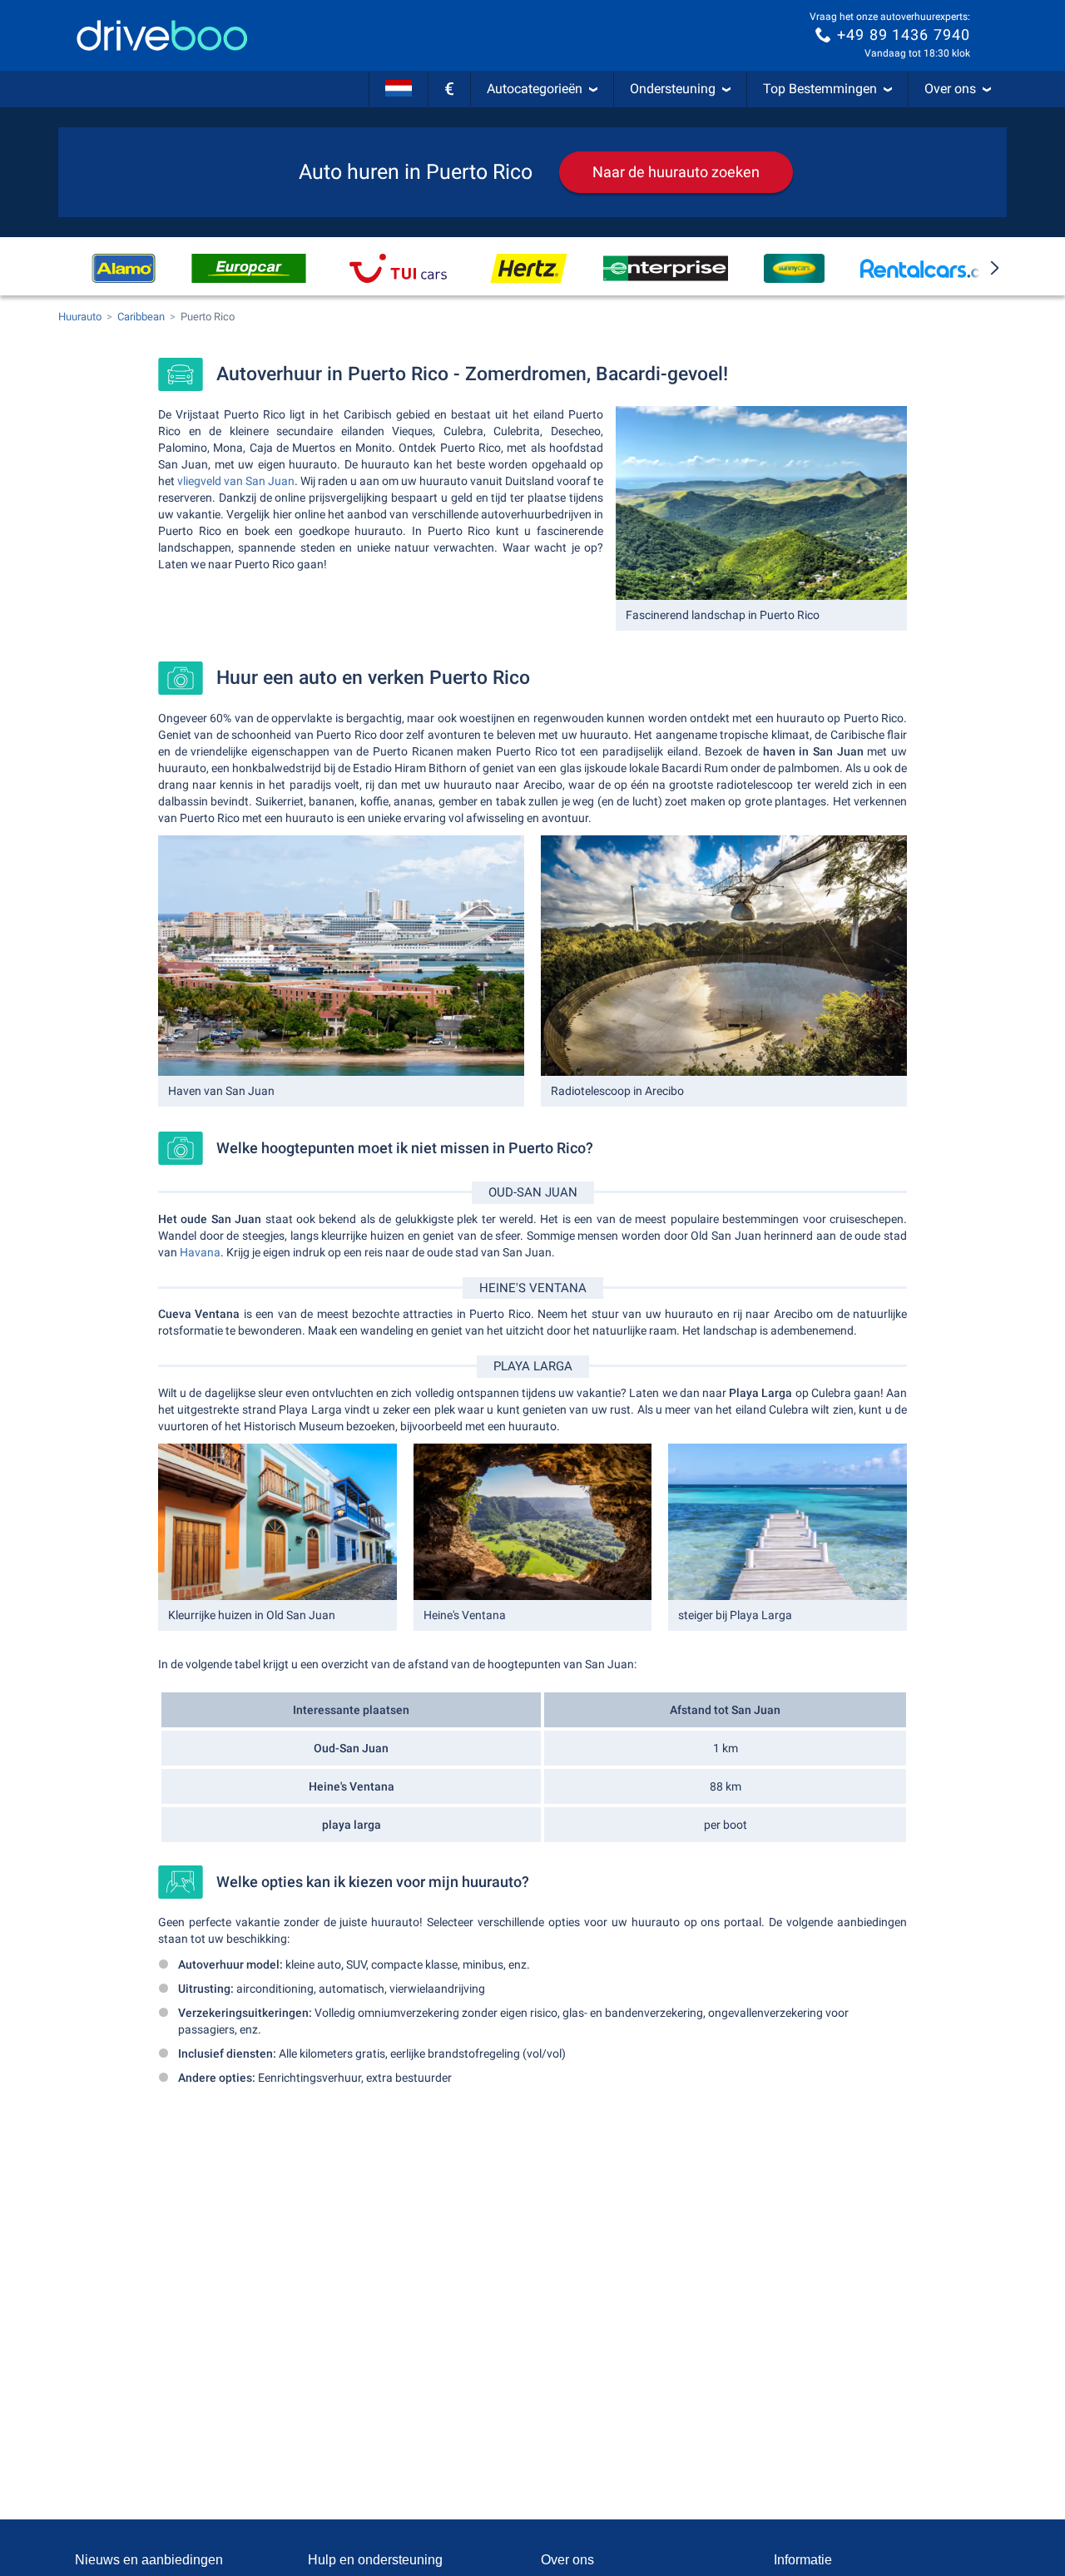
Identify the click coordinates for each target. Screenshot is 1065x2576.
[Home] (162, 35)
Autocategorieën (535, 89)
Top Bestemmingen (820, 89)
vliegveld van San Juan (236, 481)
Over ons (950, 89)
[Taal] (399, 89)
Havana (200, 1252)
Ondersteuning (673, 89)
